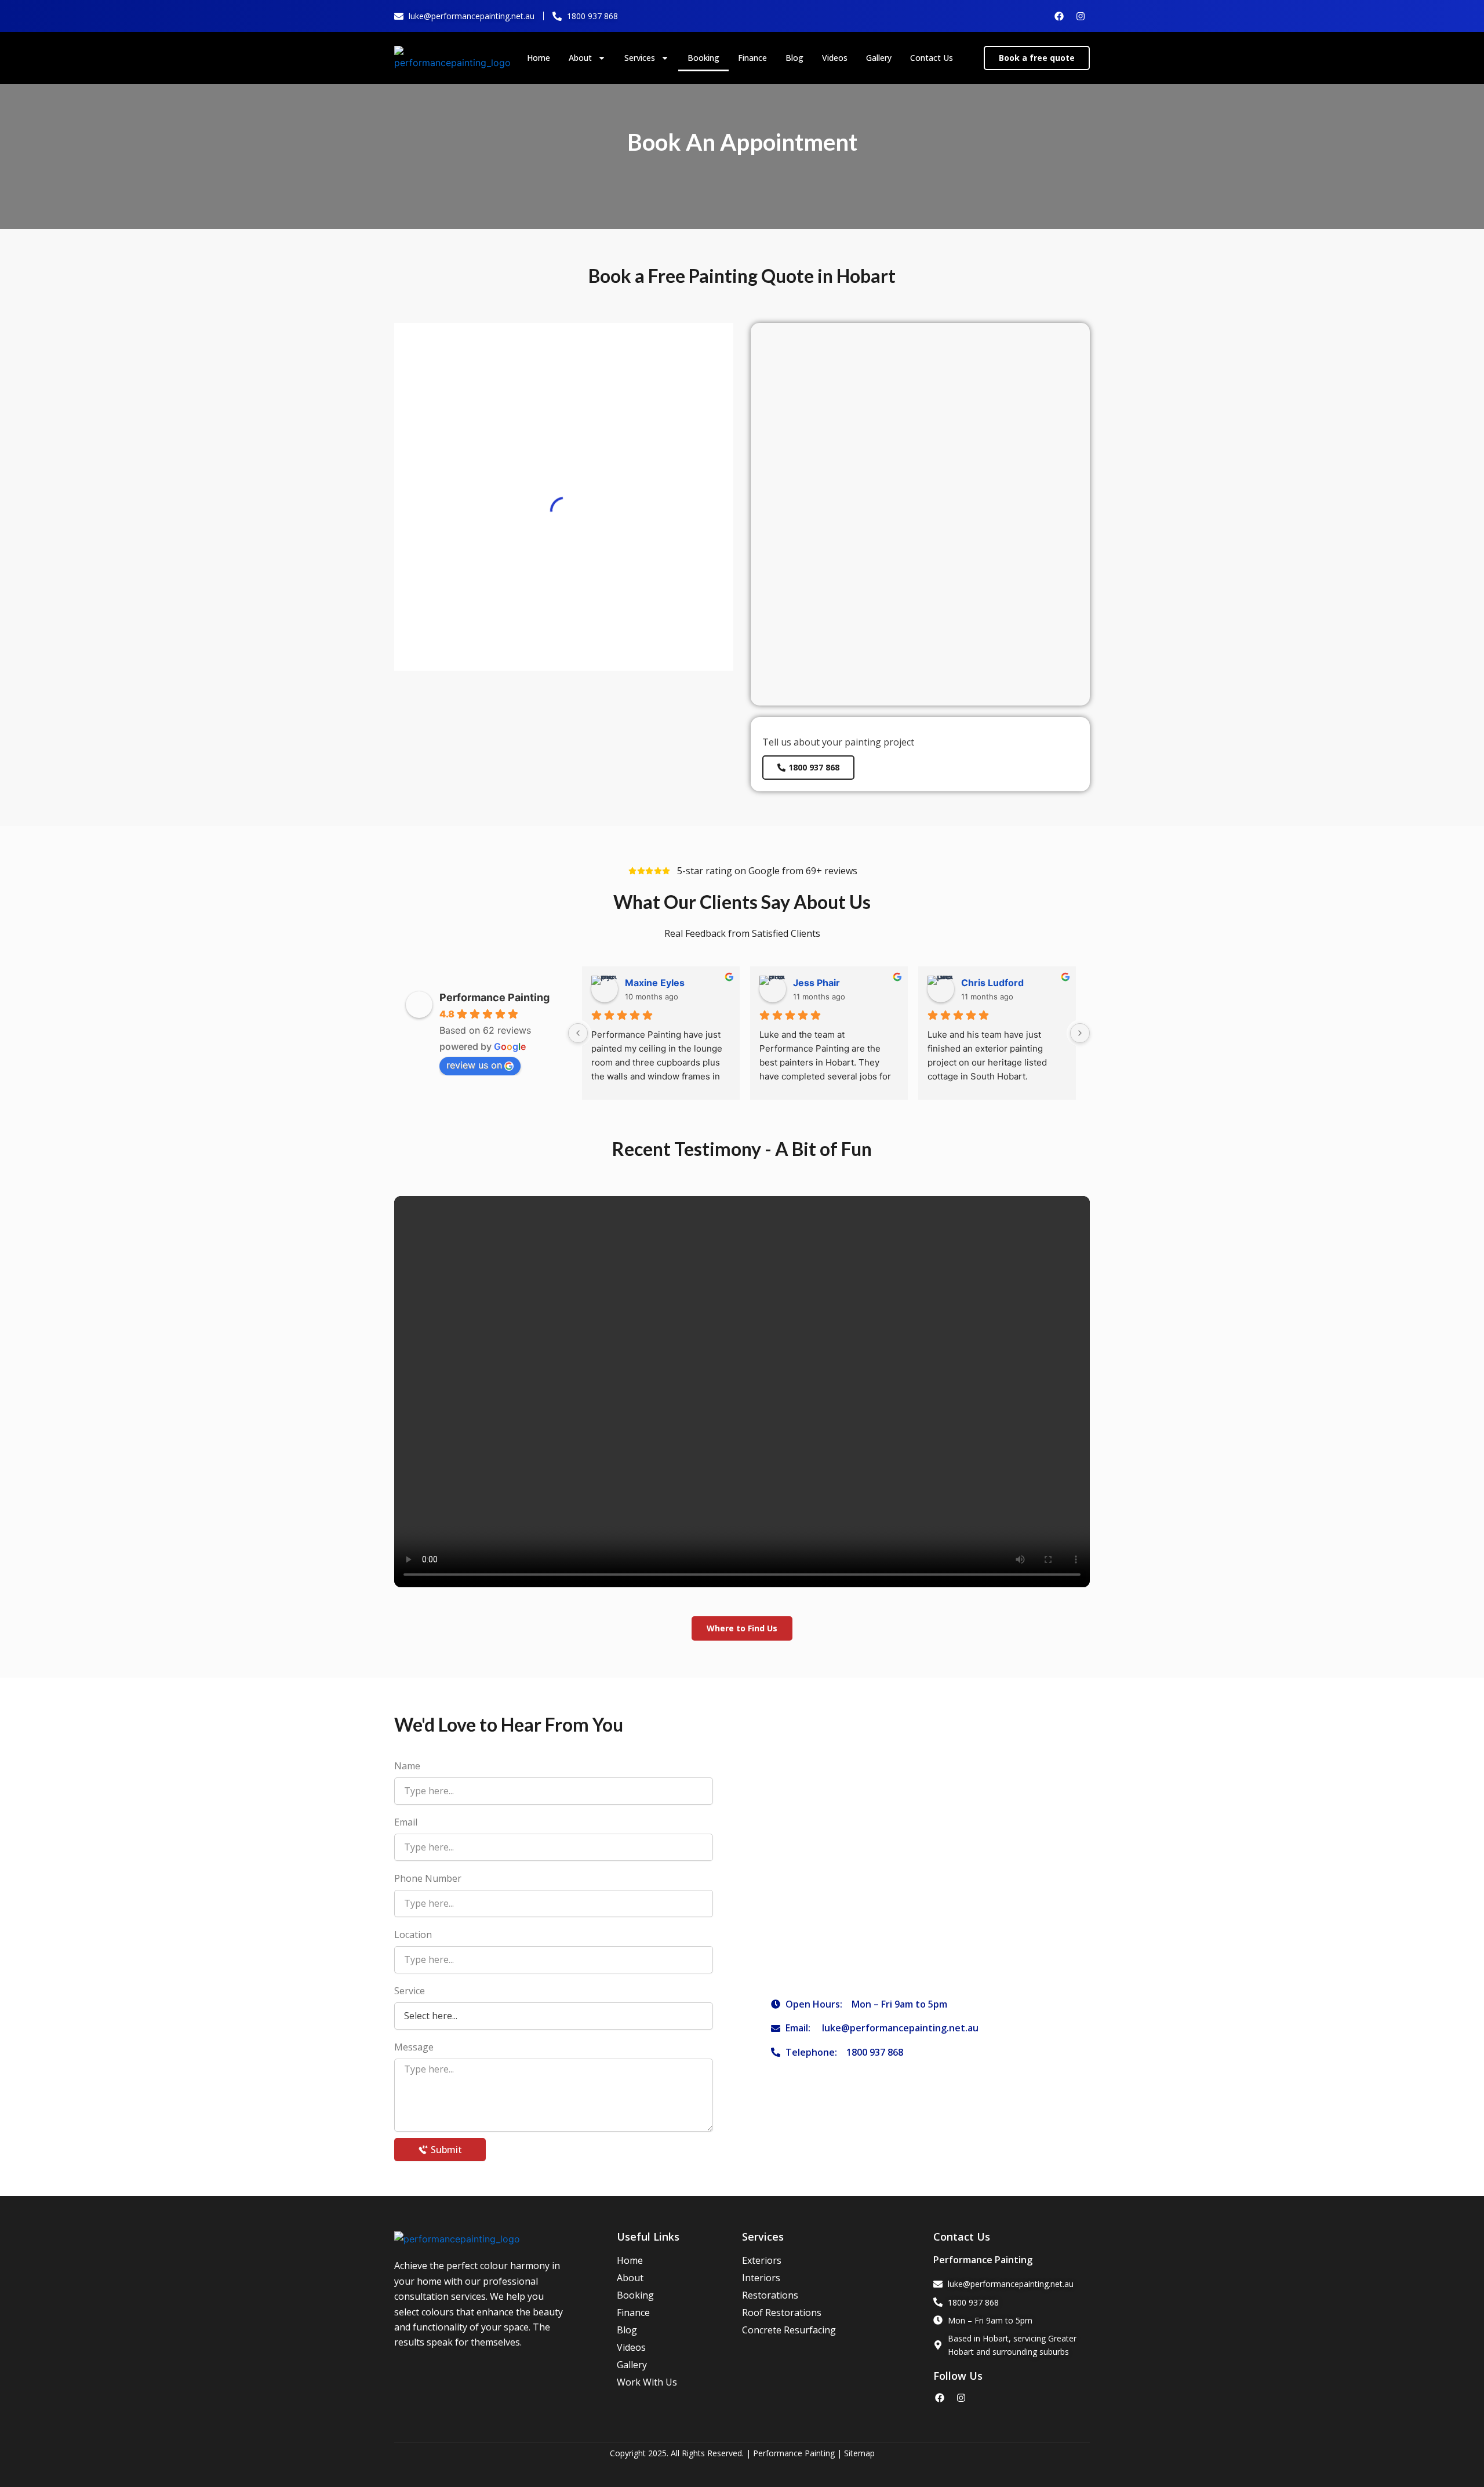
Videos (835, 58)
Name (407, 1766)
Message (414, 2047)
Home (539, 58)
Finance (752, 58)
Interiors (761, 2278)
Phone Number (428, 1878)
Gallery (879, 58)
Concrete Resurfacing (789, 2330)
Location (413, 1935)
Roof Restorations (782, 2313)
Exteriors (762, 2260)
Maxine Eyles (655, 983)
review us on (474, 1065)
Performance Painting (494, 997)
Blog (794, 58)
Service (410, 1991)
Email (406, 1822)
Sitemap (859, 2453)
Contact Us (932, 58)
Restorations (770, 2295)
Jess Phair (816, 983)
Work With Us (647, 2382)
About (580, 58)
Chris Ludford (992, 983)
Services (640, 58)
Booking (703, 58)
